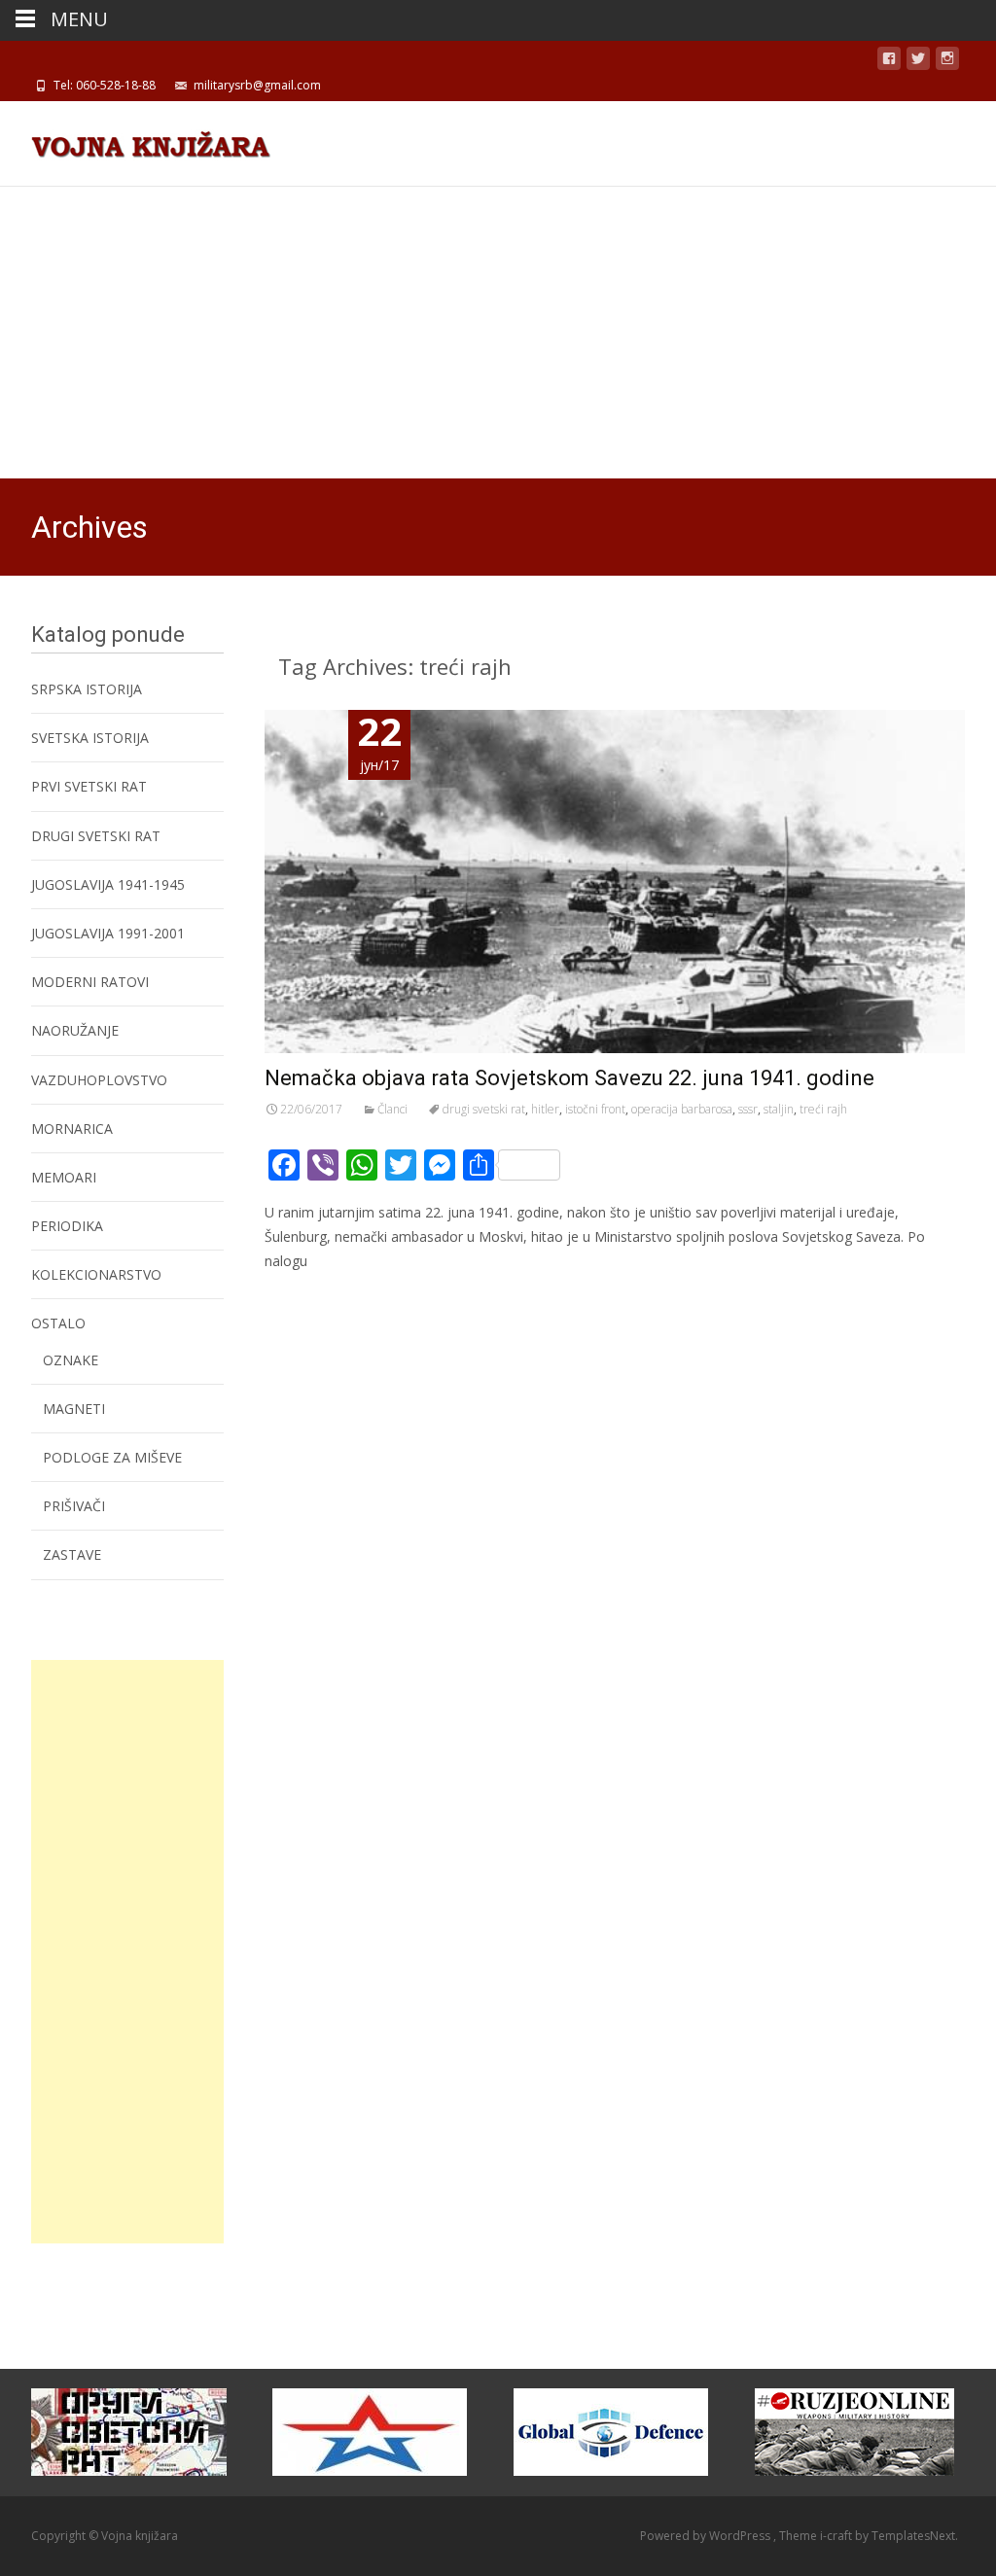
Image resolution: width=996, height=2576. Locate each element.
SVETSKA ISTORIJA (90, 738)
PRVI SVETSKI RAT (89, 786)
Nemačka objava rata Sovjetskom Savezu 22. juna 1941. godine (569, 1078)
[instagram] (947, 62)
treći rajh (823, 1109)
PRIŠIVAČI (74, 1506)
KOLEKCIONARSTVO (96, 1274)
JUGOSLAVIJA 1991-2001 (108, 933)
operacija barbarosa (682, 1109)
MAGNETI (74, 1409)
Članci (392, 1109)
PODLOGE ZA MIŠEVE (112, 1457)
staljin (779, 1109)
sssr (748, 1109)
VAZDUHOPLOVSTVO (99, 1080)
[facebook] (889, 62)
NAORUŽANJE (75, 1030)
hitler (545, 1109)
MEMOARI (64, 1177)
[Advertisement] (498, 333)
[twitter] (918, 62)
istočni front (595, 1109)
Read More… (308, 1298)
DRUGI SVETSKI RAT (96, 836)
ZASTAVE (72, 1554)
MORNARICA (72, 1129)
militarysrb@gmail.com (257, 85)
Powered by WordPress (707, 2536)
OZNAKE (71, 1360)
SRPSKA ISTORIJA (87, 689)
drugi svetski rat (484, 1109)
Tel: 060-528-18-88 (105, 85)
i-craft (837, 2536)
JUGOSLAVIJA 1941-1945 (108, 884)
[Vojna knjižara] (135, 140)
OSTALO (58, 1323)
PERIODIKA (67, 1226)
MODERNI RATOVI (90, 982)
